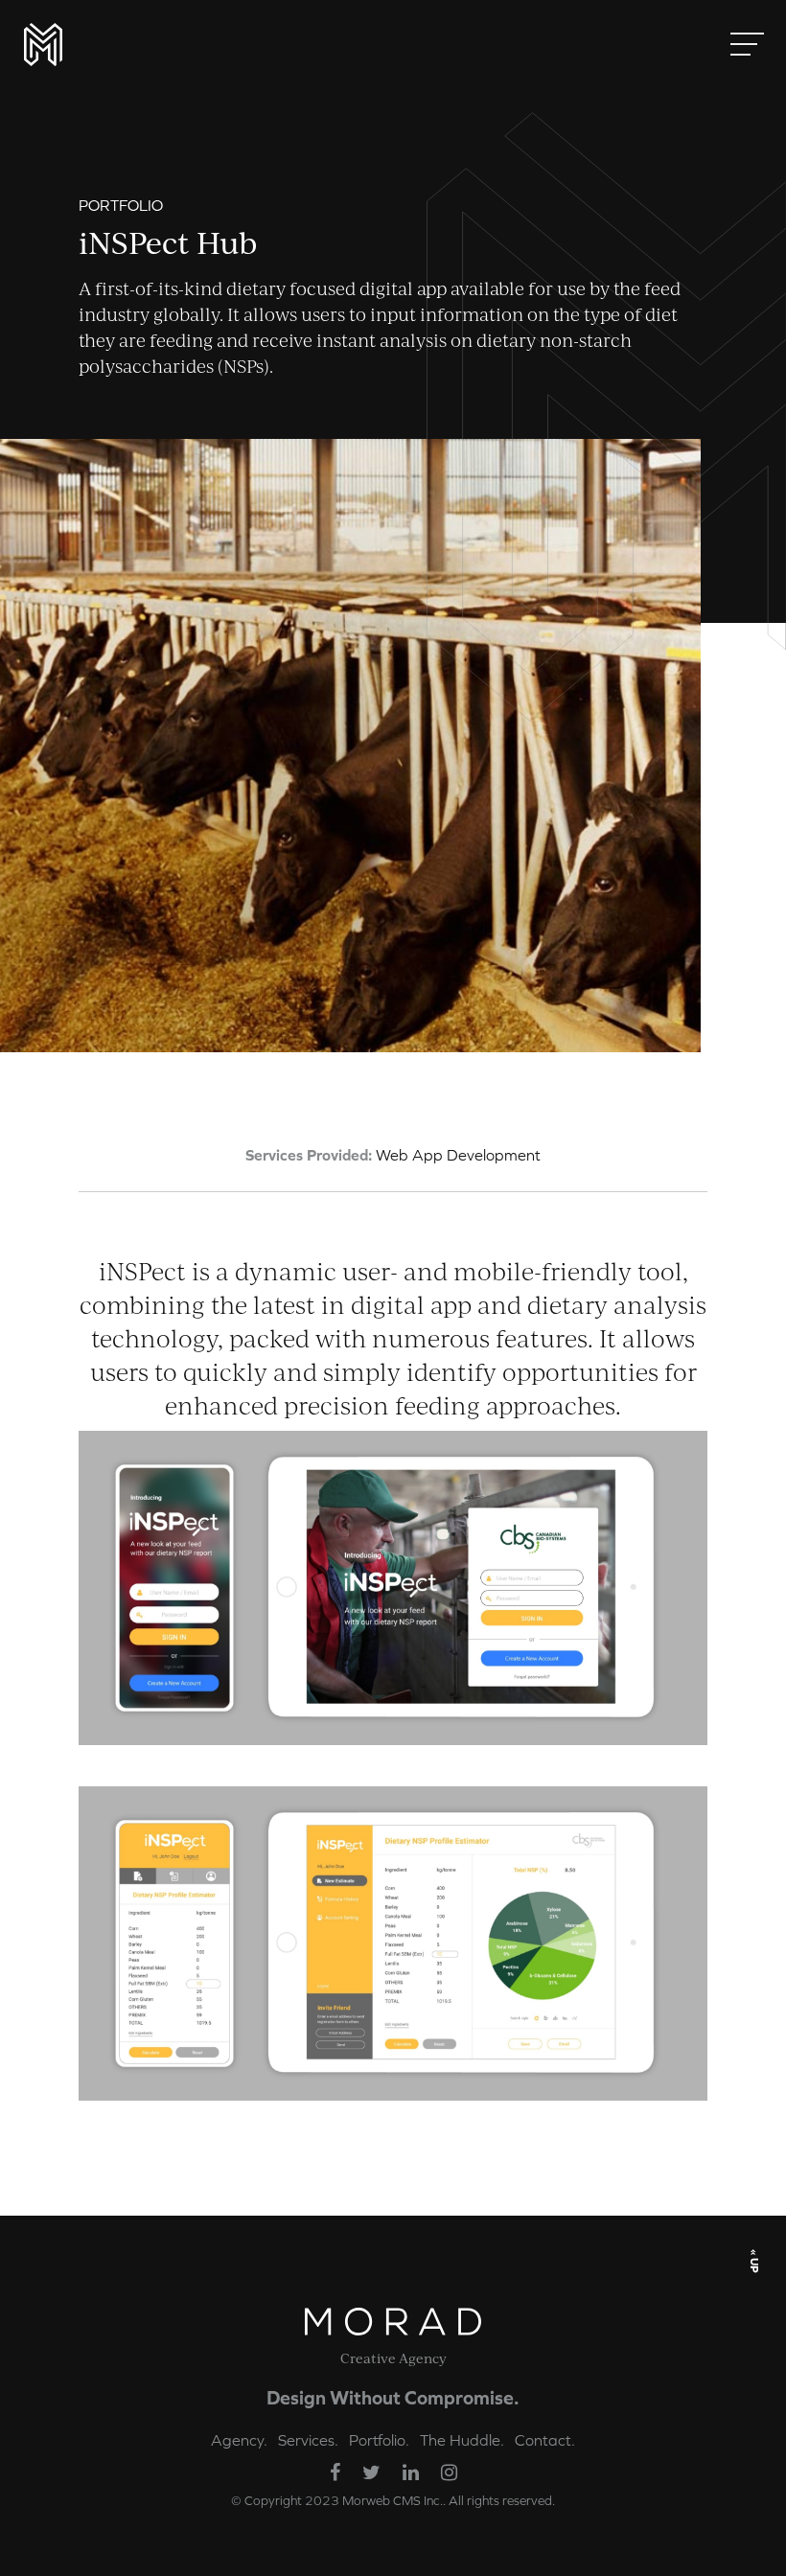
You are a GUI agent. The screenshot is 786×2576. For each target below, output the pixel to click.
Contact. (545, 2440)
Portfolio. (379, 2440)
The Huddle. (462, 2440)
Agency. (239, 2440)
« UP (754, 2260)
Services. (308, 2440)
